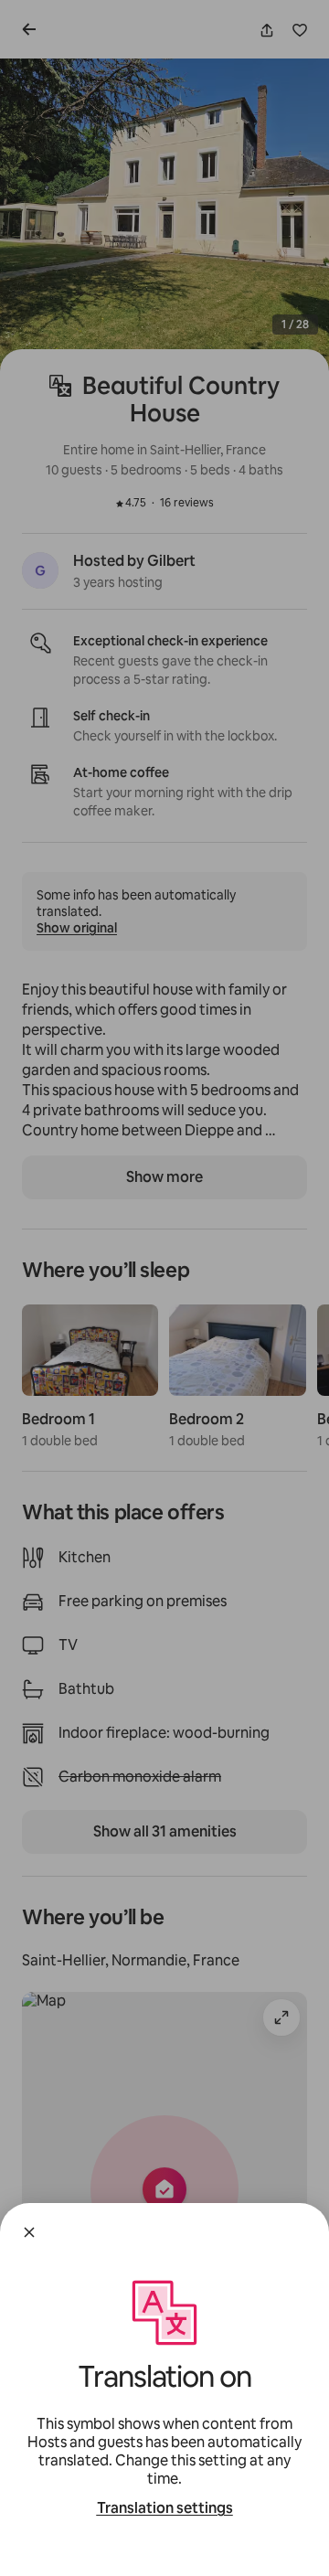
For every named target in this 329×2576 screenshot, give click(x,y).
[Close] (29, 2232)
